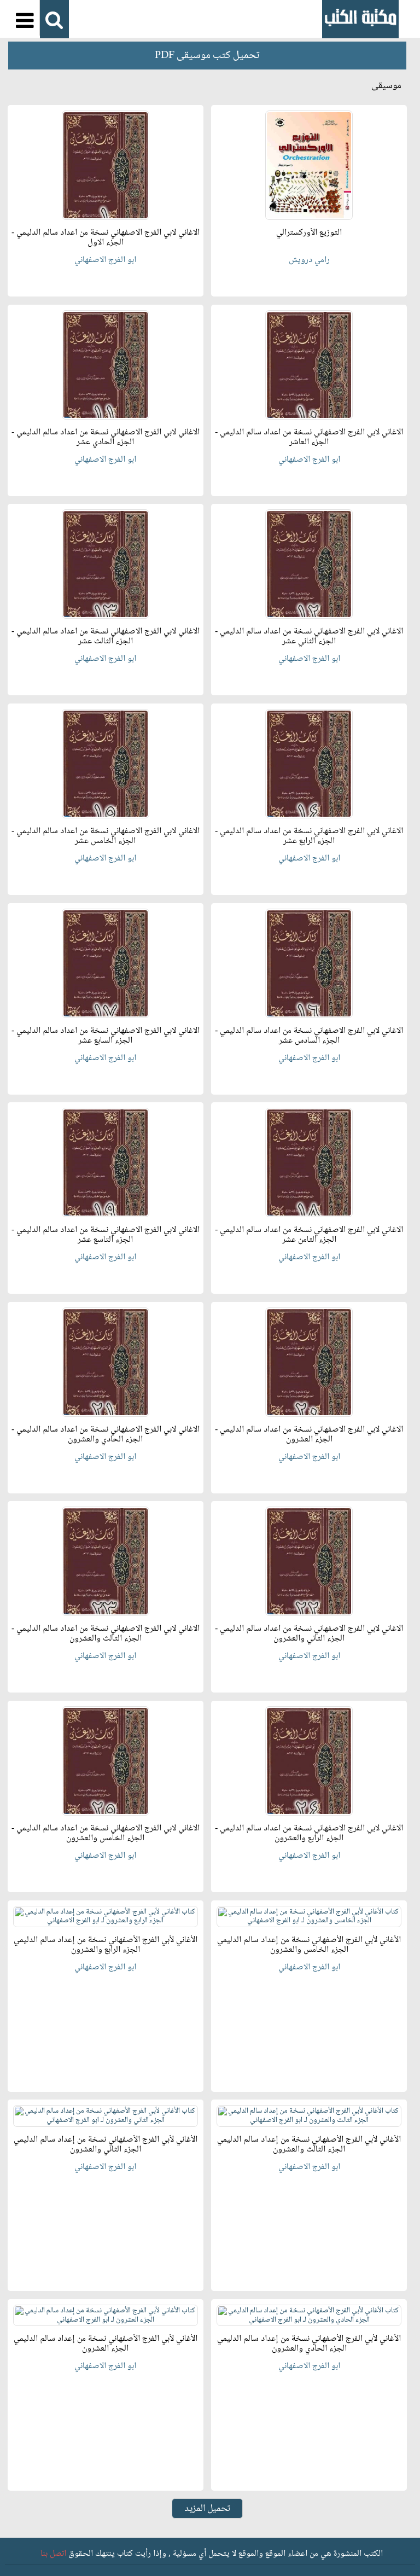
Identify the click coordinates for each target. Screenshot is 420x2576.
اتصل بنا (53, 2554)
